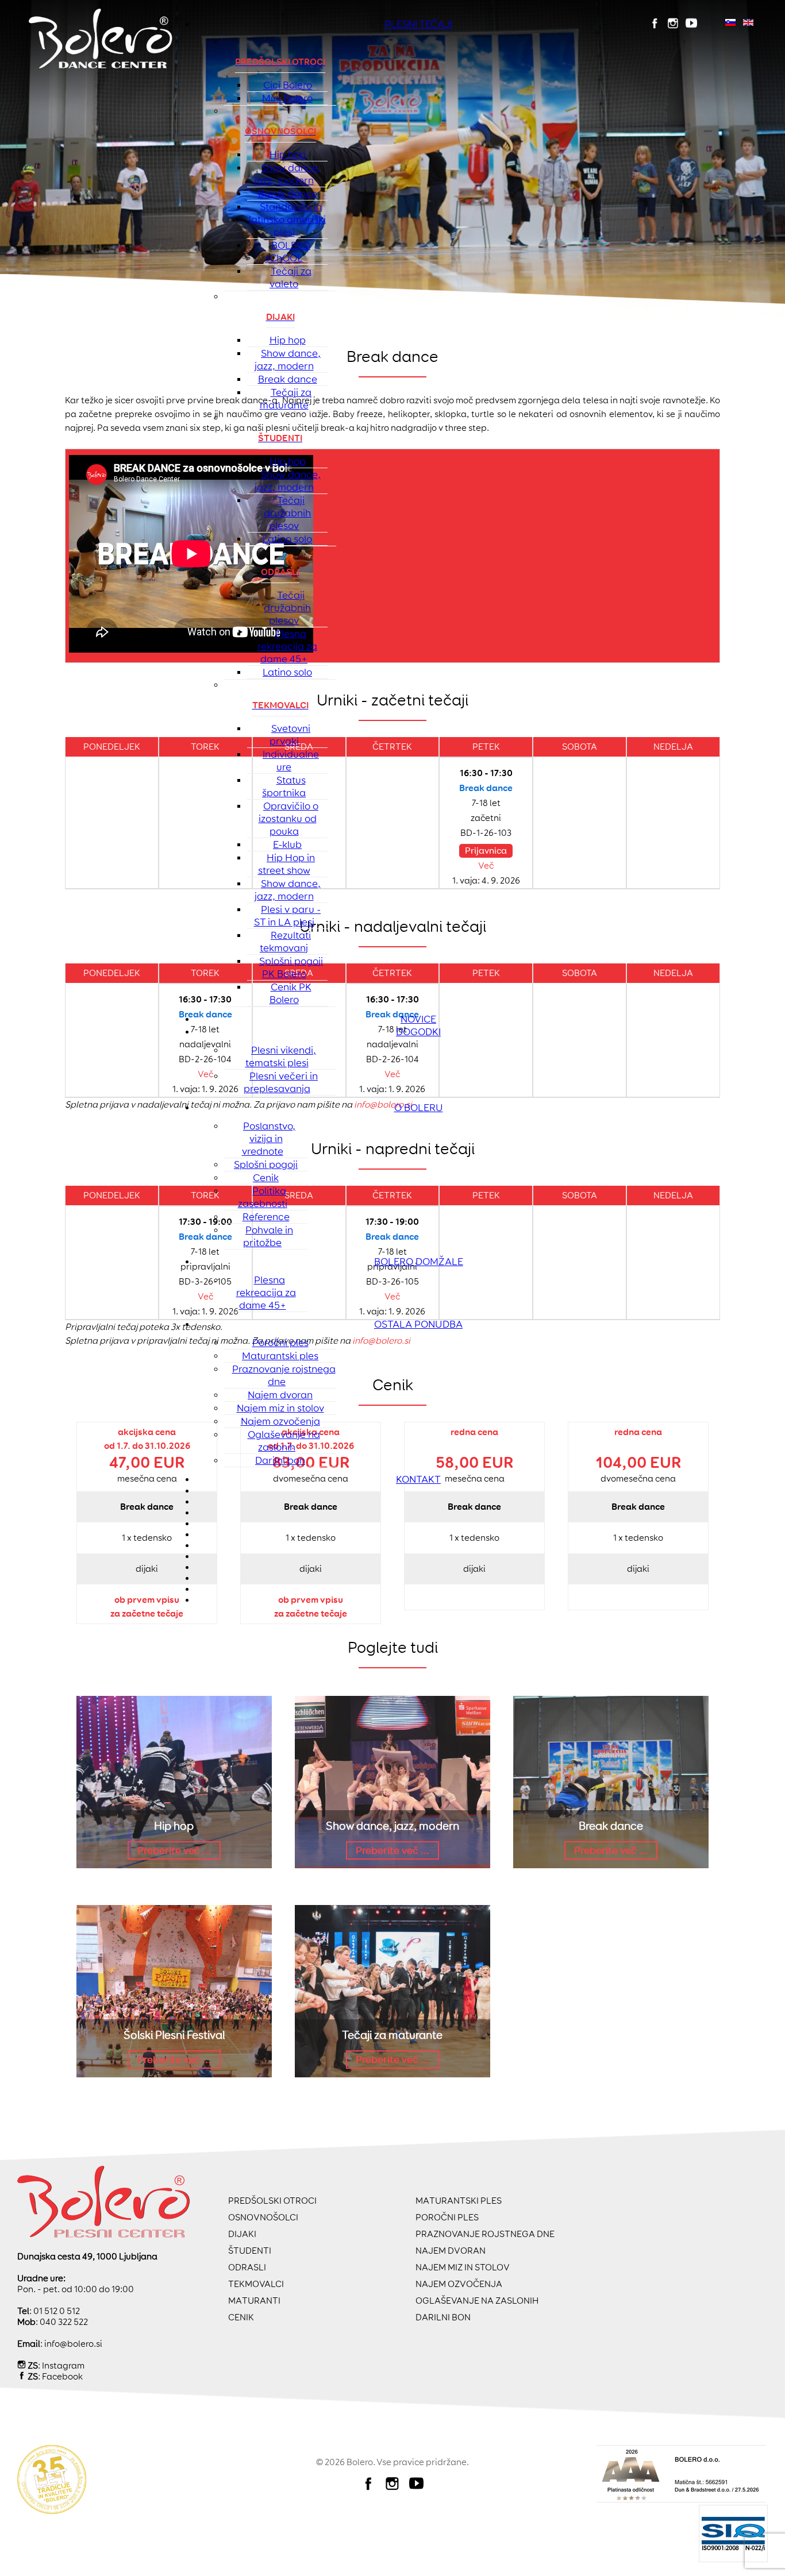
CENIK (241, 2317)
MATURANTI (254, 2301)
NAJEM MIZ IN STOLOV (463, 2267)
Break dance (611, 1826)
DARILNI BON (443, 2317)
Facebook (62, 2376)
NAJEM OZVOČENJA (459, 2284)
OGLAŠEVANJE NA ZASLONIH (477, 2301)
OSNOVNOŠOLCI (263, 2217)
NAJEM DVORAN (451, 2251)
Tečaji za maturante (392, 2035)
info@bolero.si (73, 2344)
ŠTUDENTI (250, 2251)
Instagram (63, 2365)
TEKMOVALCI (256, 2284)
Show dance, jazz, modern (392, 1826)
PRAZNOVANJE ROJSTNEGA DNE (485, 2234)
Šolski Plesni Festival (174, 2035)
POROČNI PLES (447, 2217)
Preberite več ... (174, 1850)
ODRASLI (247, 2267)
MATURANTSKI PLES (459, 2201)
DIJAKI (242, 2234)
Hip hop (174, 1826)
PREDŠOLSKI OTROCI (272, 2201)
